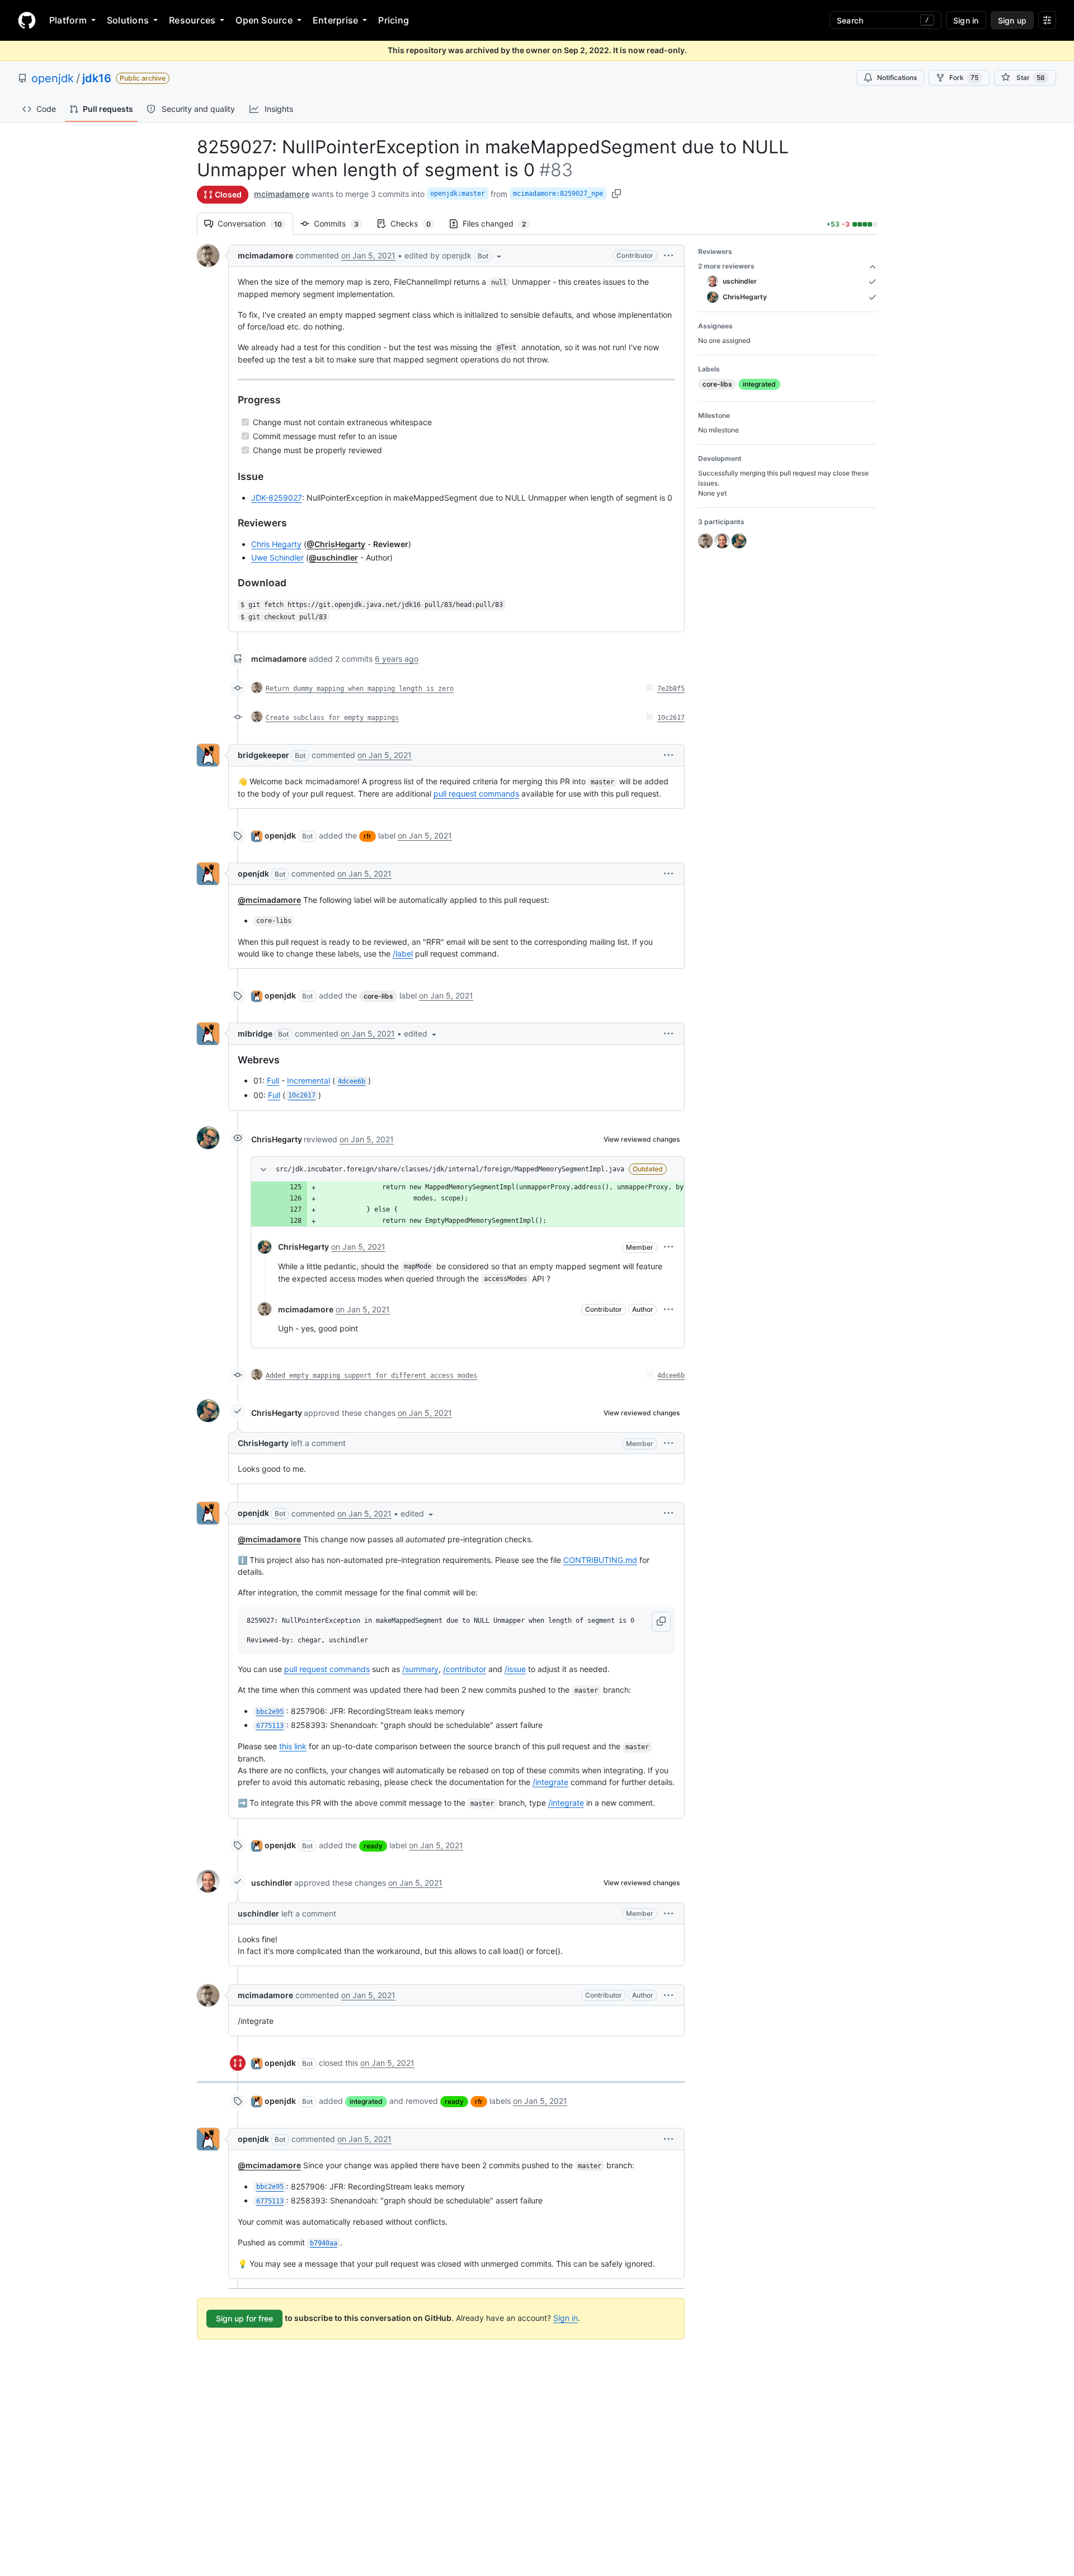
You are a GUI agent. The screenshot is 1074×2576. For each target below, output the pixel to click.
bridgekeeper (263, 755)
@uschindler (333, 557)
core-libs (378, 996)
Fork (964, 77)
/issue (515, 1669)
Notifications (897, 77)
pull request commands (476, 793)
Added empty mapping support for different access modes (371, 1376)
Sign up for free (244, 2318)
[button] (454, 256)
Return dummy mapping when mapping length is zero (360, 689)
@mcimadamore (269, 900)
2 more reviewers (726, 266)
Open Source (264, 20)
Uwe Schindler (277, 557)
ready (373, 1846)
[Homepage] (27, 20)
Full (273, 1080)
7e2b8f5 (671, 689)
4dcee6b (671, 1376)
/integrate (550, 1782)
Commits (342, 223)
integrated (366, 2101)
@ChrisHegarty (336, 544)
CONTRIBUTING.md (600, 1560)
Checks (416, 223)
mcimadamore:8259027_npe (558, 194)
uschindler (272, 1883)
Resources (192, 20)
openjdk (53, 78)
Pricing (394, 20)
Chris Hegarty (276, 544)
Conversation (255, 223)
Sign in (566, 2318)
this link (293, 1746)
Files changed (500, 223)
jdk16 (97, 78)
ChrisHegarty (277, 1139)
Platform (68, 20)
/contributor (465, 1669)
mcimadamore (282, 194)
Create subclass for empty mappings (332, 718)
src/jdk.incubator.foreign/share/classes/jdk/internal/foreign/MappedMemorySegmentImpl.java (450, 1169)
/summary (420, 1669)
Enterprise (335, 20)
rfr (368, 836)
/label (403, 953)
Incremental (308, 1080)
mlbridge (255, 1033)
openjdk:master (458, 194)
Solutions (128, 20)
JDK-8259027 (277, 498)
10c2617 (671, 718)
